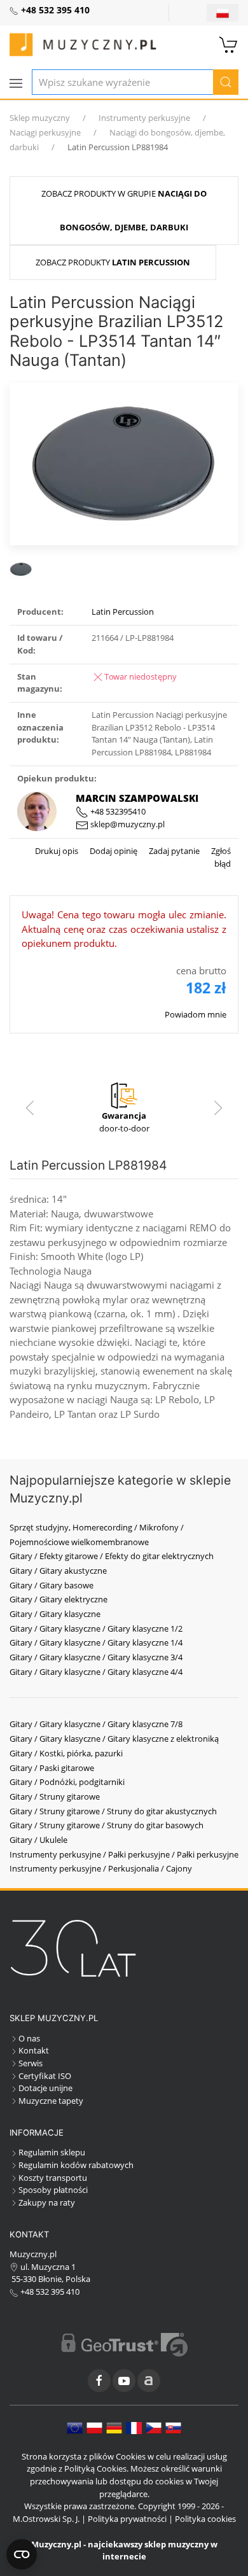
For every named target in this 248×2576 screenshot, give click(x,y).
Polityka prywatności (127, 2519)
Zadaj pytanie (173, 851)
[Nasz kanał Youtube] (124, 2381)
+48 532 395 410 (49, 2292)
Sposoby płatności (53, 2190)
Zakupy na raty (47, 2202)
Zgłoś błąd (220, 857)
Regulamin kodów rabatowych (76, 2165)
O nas (29, 2038)
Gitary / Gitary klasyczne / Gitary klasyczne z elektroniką (114, 1739)
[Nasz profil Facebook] (99, 2381)
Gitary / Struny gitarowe (55, 1796)
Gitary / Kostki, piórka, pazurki (66, 1753)
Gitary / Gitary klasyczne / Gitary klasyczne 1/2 (96, 1628)
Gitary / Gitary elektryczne (59, 1599)
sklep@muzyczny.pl (127, 824)
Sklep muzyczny (40, 118)
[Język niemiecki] (114, 2427)
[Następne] (218, 1108)
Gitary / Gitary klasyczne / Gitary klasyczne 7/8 (96, 1724)
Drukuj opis (57, 851)
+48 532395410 (117, 811)
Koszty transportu (53, 2178)
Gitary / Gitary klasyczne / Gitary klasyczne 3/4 (96, 1657)
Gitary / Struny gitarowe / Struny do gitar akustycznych (113, 1811)
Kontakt (34, 2050)
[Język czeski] (154, 2427)
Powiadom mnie (196, 1014)
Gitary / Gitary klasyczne (55, 1614)
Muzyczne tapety (51, 2101)
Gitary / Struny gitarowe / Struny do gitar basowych (107, 1825)
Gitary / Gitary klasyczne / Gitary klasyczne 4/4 (96, 1672)
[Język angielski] (75, 2427)
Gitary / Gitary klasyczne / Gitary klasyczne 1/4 (96, 1642)
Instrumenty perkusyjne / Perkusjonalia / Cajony (101, 1868)
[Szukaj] (226, 82)
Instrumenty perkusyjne (144, 118)
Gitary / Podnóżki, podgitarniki (67, 1782)
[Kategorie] (16, 83)
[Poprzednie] (30, 1108)
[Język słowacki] (173, 2427)
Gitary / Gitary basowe (52, 1585)
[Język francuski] (134, 2427)
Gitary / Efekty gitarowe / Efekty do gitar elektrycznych (112, 1556)
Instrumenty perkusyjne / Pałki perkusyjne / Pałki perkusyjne (124, 1854)
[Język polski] (94, 2427)
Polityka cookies (205, 2519)
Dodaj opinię (113, 851)
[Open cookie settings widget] (22, 2554)
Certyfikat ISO (45, 2076)
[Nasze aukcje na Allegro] (149, 2381)
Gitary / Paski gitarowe (52, 1768)
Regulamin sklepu (52, 2152)
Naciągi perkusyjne (45, 132)
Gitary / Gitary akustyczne (58, 1571)
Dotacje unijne (45, 2088)
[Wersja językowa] (223, 13)
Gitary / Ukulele (38, 1840)
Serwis (31, 2063)
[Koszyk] (229, 43)
